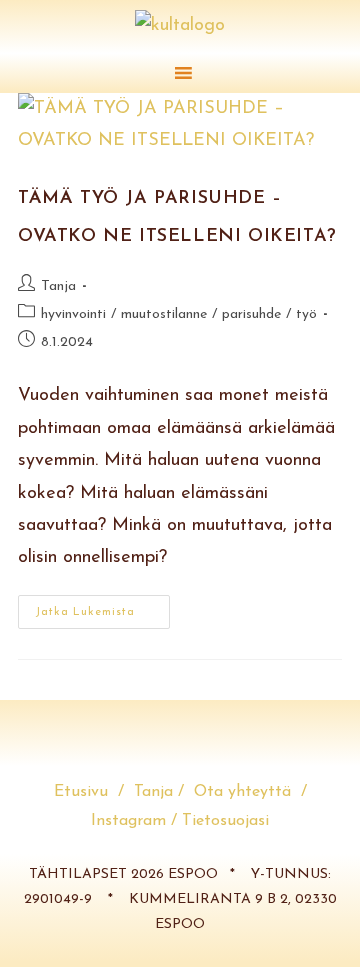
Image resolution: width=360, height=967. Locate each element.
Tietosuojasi (225, 821)
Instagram (128, 821)
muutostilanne (164, 314)
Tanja (58, 286)
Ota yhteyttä (247, 792)
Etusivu (86, 792)
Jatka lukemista (102, 606)
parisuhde (251, 314)
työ (306, 314)
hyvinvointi (73, 314)
